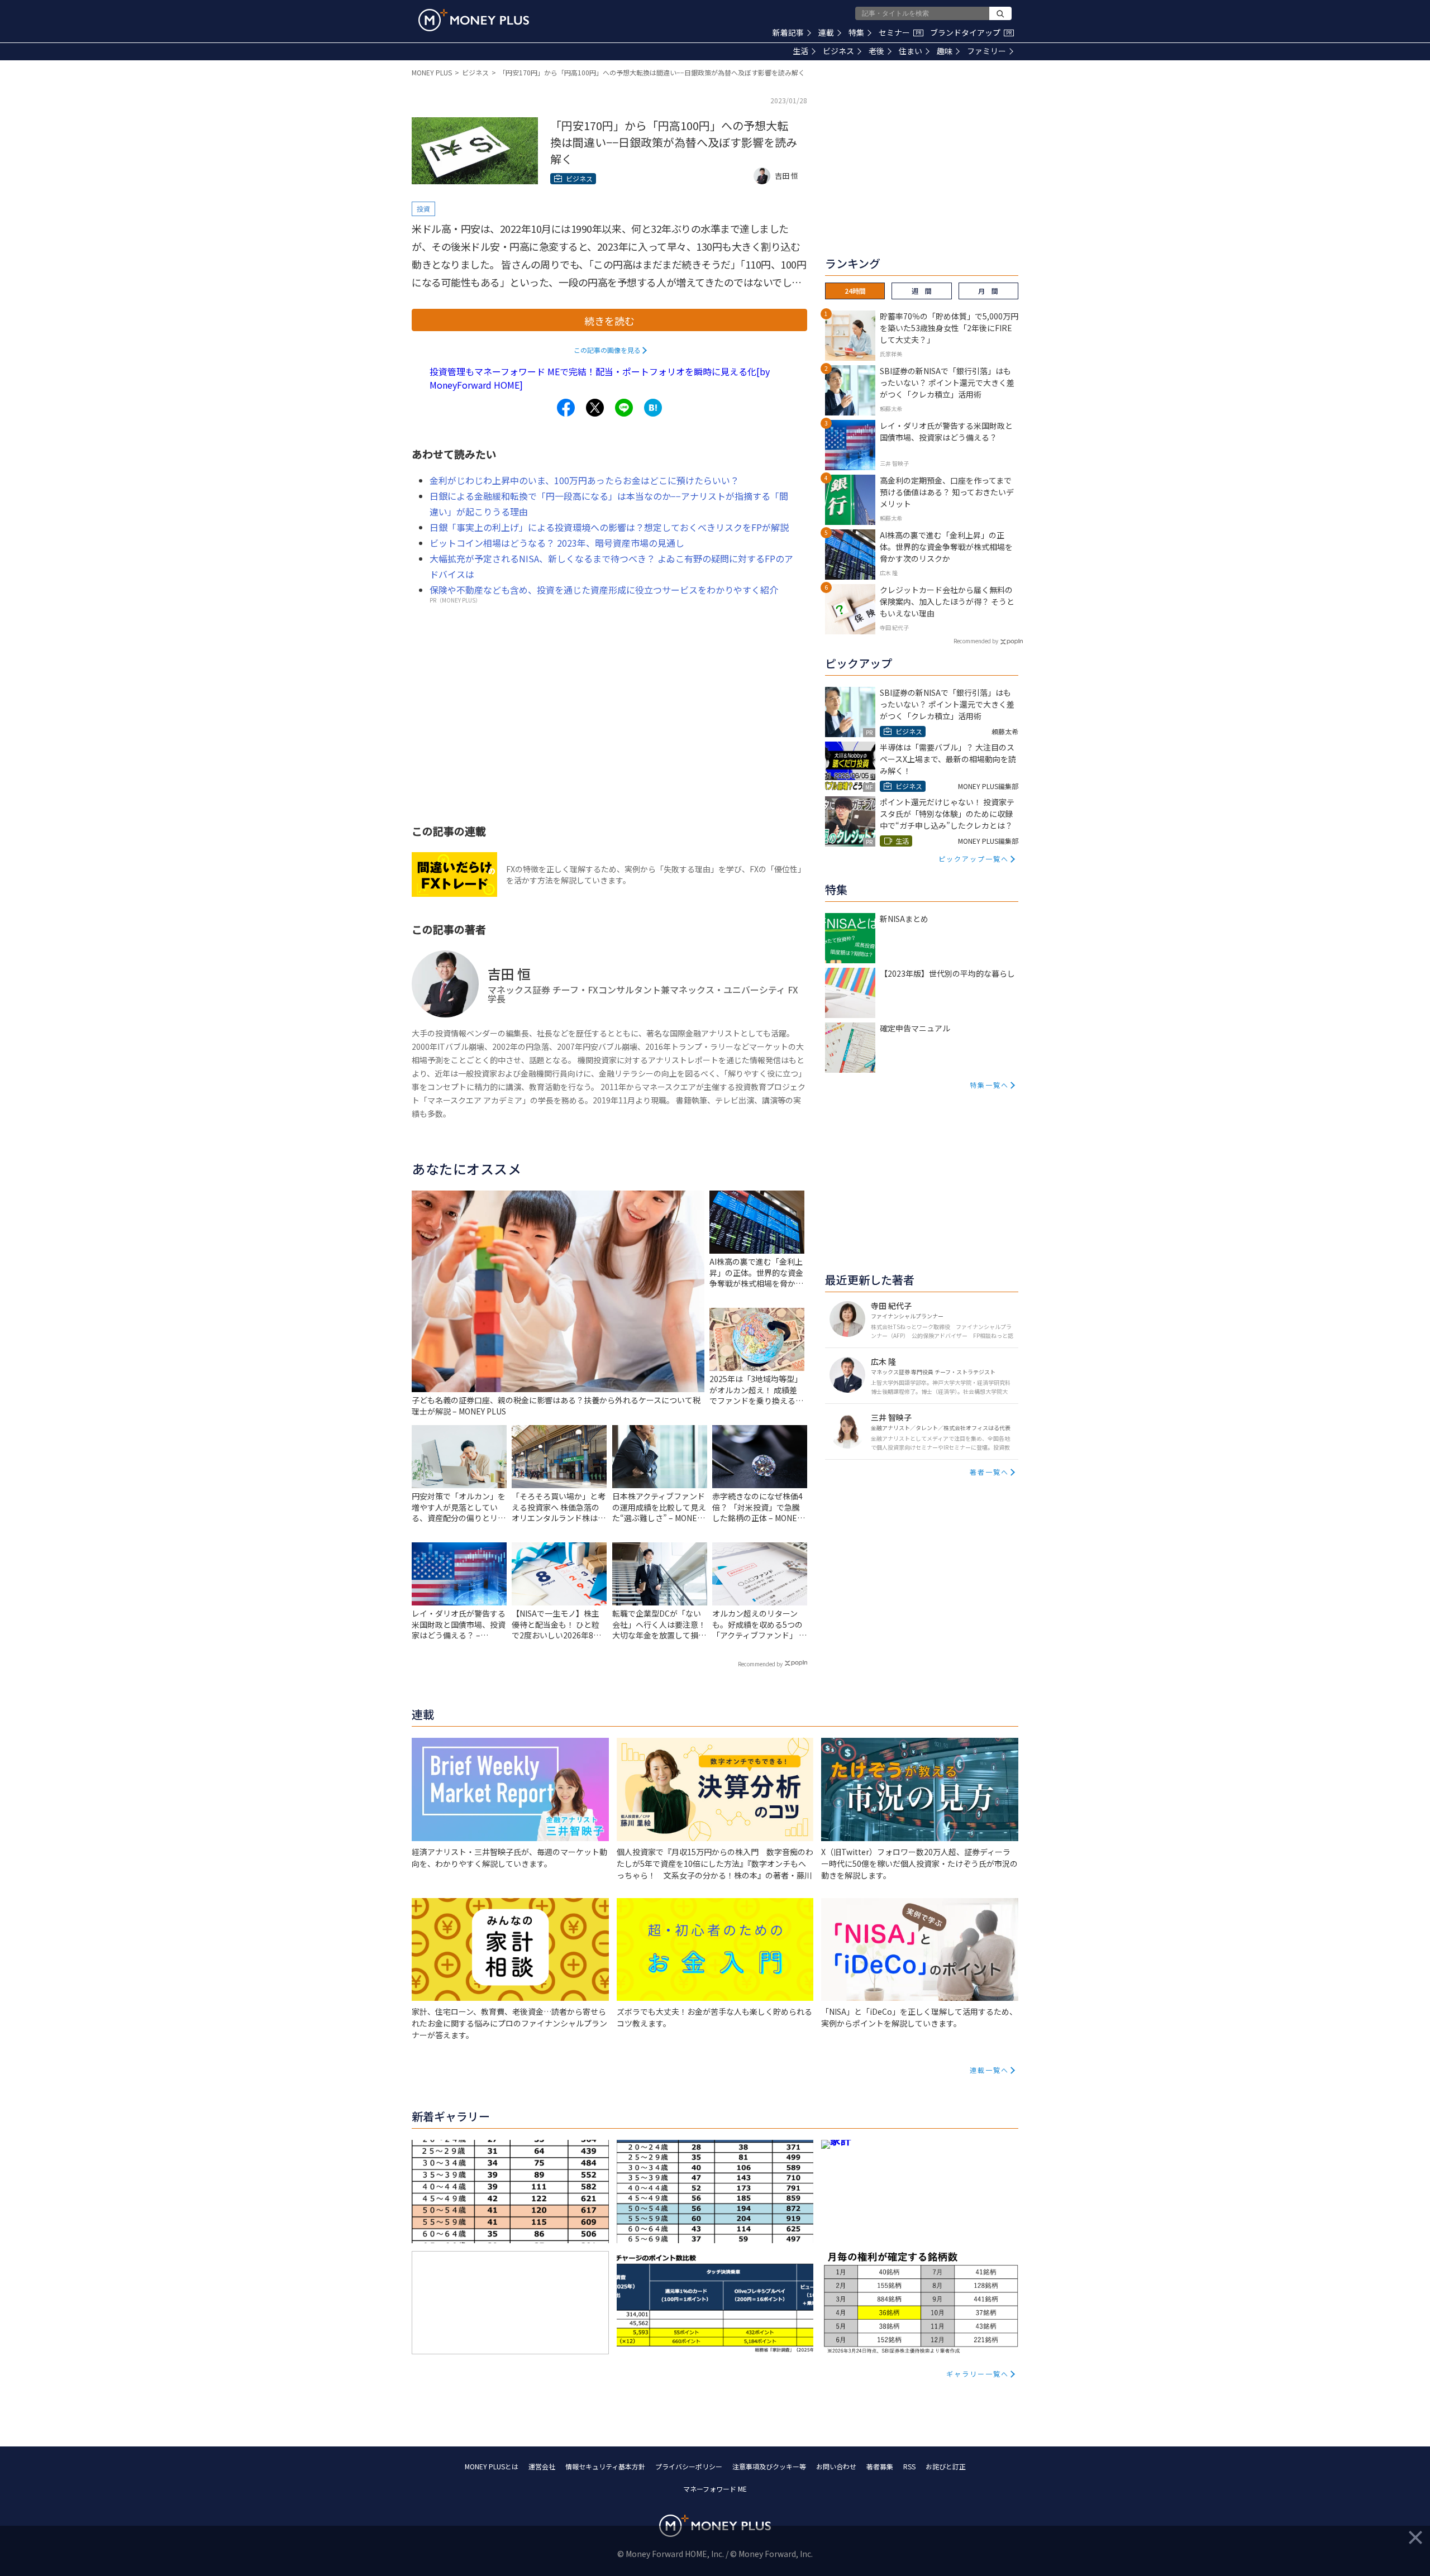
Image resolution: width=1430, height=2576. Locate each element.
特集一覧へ (989, 1085)
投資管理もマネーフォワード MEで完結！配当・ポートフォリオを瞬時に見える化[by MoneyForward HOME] (600, 378)
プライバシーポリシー (689, 2466)
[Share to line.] (624, 408)
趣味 (945, 51)
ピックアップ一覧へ (974, 859)
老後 (876, 51)
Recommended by (760, 1664)
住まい (911, 51)
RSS (909, 2466)
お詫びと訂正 (946, 2466)
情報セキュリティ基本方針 (605, 2466)
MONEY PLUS (432, 72)
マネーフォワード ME (715, 2489)
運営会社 (542, 2466)
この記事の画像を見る (607, 350)
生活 (800, 51)
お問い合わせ (836, 2466)
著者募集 (880, 2466)
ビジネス (838, 51)
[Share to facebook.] (566, 408)
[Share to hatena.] (653, 408)
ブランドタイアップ (971, 32)
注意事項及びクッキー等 (769, 2466)
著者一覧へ (989, 1472)
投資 (423, 209)
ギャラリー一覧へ (978, 2374)
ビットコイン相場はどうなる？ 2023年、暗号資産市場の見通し (557, 543)
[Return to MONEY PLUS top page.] (474, 20)
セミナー (900, 32)
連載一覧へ (989, 2070)
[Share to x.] (595, 408)
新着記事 (788, 32)
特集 (856, 32)
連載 (826, 32)
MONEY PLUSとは (492, 2466)
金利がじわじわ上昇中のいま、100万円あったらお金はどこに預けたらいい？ (584, 480)
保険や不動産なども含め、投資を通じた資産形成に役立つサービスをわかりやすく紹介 (604, 590)
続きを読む (609, 321)
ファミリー (986, 51)
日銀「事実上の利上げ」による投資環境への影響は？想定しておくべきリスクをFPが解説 (609, 527)
